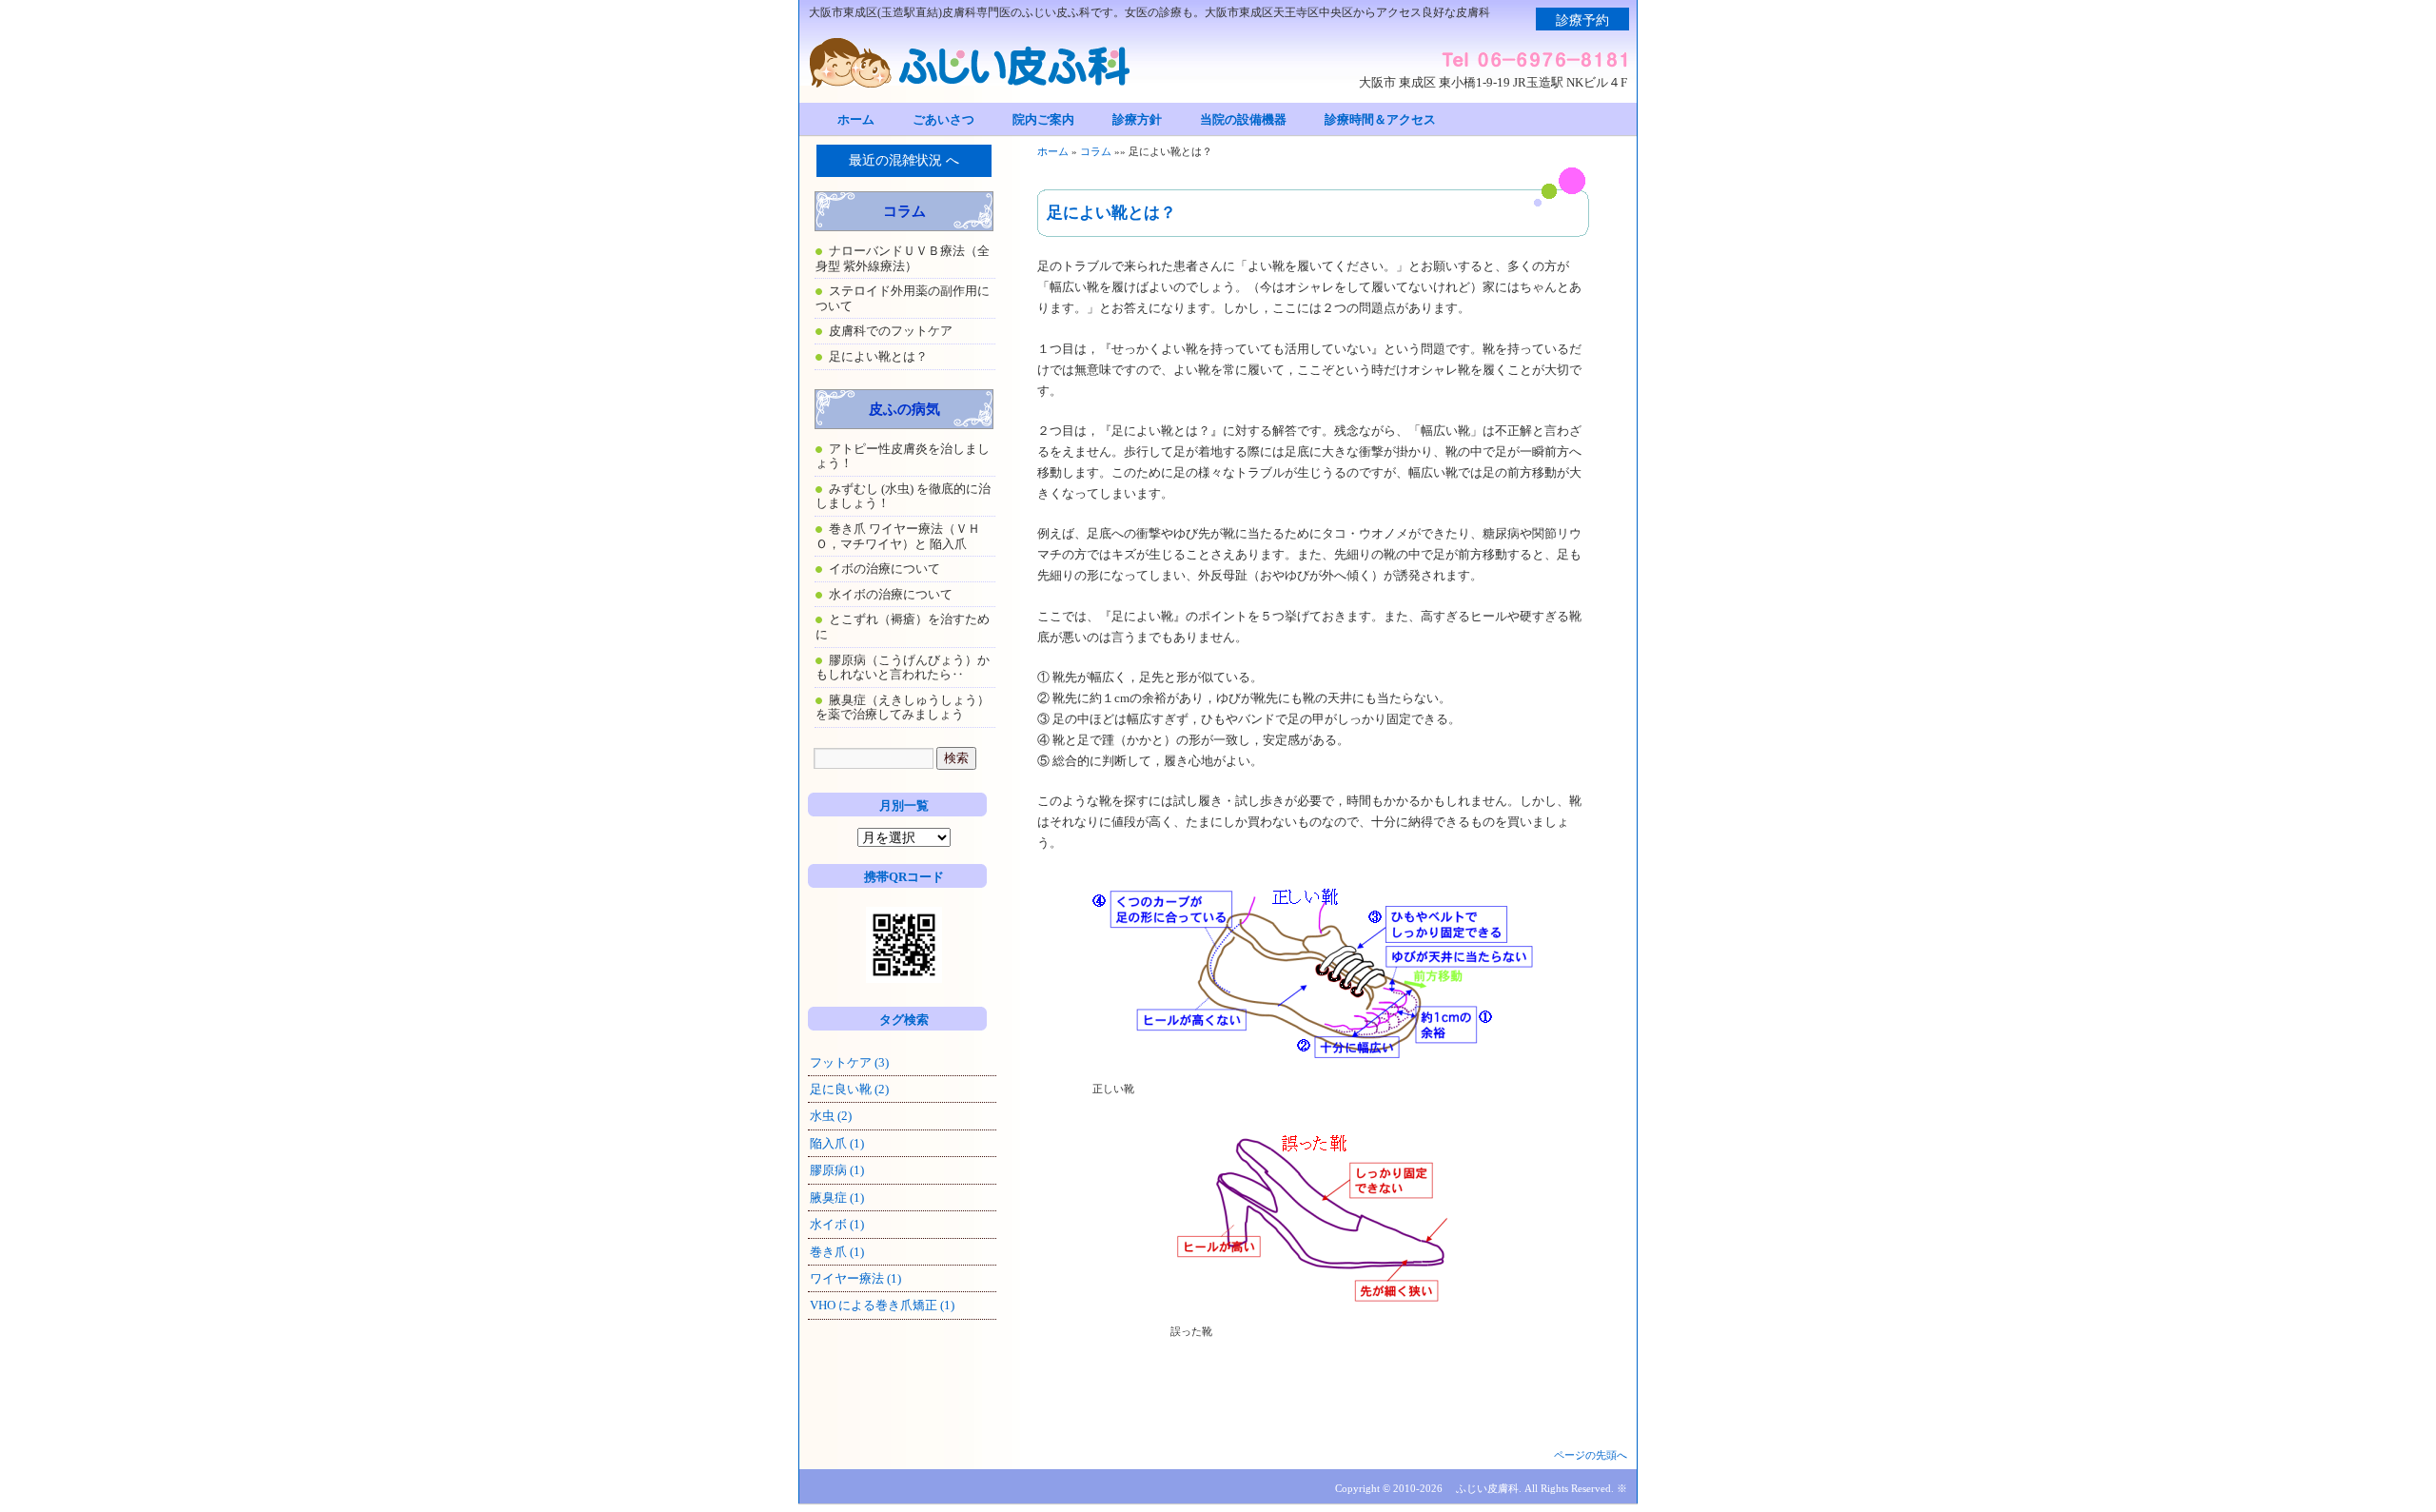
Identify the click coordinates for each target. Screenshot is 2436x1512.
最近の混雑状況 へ (904, 160)
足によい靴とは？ (878, 356)
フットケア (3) (849, 1062)
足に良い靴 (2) (849, 1089)
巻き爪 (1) (837, 1252)
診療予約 (1582, 20)
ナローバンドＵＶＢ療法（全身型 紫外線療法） (903, 258)
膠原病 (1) (837, 1170)
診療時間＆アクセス (1380, 119)
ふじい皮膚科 (1487, 1488)
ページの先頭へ (1591, 1455)
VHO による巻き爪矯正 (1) (882, 1305)
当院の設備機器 (1243, 119)
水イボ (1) (837, 1224)
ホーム (856, 119)
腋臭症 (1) (837, 1198)
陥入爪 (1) (837, 1143)
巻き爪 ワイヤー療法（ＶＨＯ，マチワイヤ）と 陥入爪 (898, 536)
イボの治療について (884, 569)
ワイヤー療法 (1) (855, 1278)
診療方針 (1137, 119)
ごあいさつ (943, 119)
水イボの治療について (891, 594)
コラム (1096, 151)
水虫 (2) (831, 1116)
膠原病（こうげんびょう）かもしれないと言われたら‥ (903, 668)
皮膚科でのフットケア (891, 331)
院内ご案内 (1043, 119)
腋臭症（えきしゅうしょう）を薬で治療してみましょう (903, 707)
